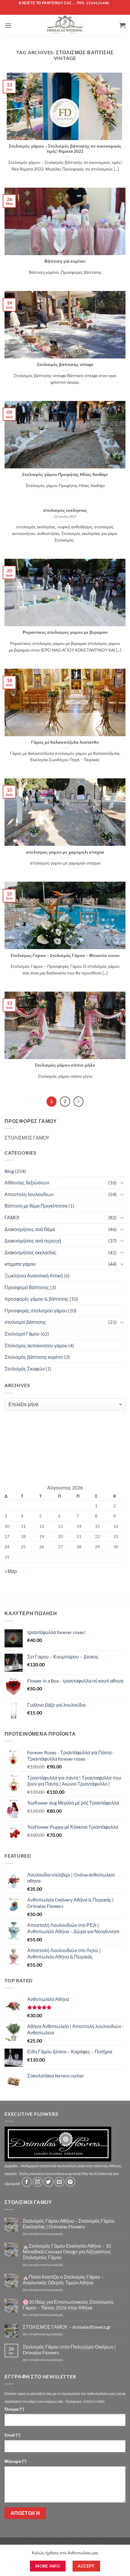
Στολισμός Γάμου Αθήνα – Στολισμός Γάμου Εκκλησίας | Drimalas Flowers (69, 2224)
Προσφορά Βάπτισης (27, 1287)
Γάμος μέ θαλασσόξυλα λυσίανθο (65, 742)
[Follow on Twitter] (49, 2182)
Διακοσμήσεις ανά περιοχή (33, 1241)
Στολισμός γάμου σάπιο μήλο (65, 1065)
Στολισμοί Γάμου (22, 1334)
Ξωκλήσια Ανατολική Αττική (34, 1275)
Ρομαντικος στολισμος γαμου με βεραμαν (65, 632)
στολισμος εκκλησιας (65, 510)
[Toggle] (122, 1183)
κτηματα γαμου (20, 1264)
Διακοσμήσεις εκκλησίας (31, 1252)
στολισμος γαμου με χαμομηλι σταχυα (65, 852)
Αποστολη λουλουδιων (29, 1194)
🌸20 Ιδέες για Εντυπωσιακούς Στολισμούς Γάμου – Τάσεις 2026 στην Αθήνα (68, 2305)
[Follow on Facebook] (27, 2182)
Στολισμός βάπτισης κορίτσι (34, 1357)
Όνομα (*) (14, 2409)
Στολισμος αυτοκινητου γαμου (36, 1345)
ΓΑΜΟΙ (12, 1217)
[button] (8, 25)
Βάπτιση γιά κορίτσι (65, 261)
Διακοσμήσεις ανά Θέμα (30, 1229)
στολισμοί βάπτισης (25, 1322)
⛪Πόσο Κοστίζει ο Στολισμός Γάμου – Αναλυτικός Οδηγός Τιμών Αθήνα (63, 2280)
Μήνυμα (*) (15, 2461)
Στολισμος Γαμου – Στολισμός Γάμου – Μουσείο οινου (65, 955)
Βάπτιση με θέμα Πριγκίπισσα (36, 1206)
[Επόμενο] (79, 1102)
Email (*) (12, 2435)
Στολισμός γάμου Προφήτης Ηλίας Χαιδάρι (65, 474)
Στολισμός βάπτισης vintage (65, 364)
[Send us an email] (59, 2182)
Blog (9, 1171)
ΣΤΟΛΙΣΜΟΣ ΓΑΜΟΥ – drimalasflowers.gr (67, 2327)
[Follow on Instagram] (38, 2182)
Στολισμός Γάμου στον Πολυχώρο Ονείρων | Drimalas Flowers (69, 2349)
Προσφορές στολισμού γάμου (36, 1310)
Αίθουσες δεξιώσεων (27, 1182)
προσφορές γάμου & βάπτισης (37, 1299)
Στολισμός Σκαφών (25, 1369)
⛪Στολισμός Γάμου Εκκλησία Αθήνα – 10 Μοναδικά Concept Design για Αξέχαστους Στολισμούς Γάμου (67, 2251)
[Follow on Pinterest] (70, 2182)
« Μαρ (11, 1571)
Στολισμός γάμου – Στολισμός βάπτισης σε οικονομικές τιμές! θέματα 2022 (65, 149)
